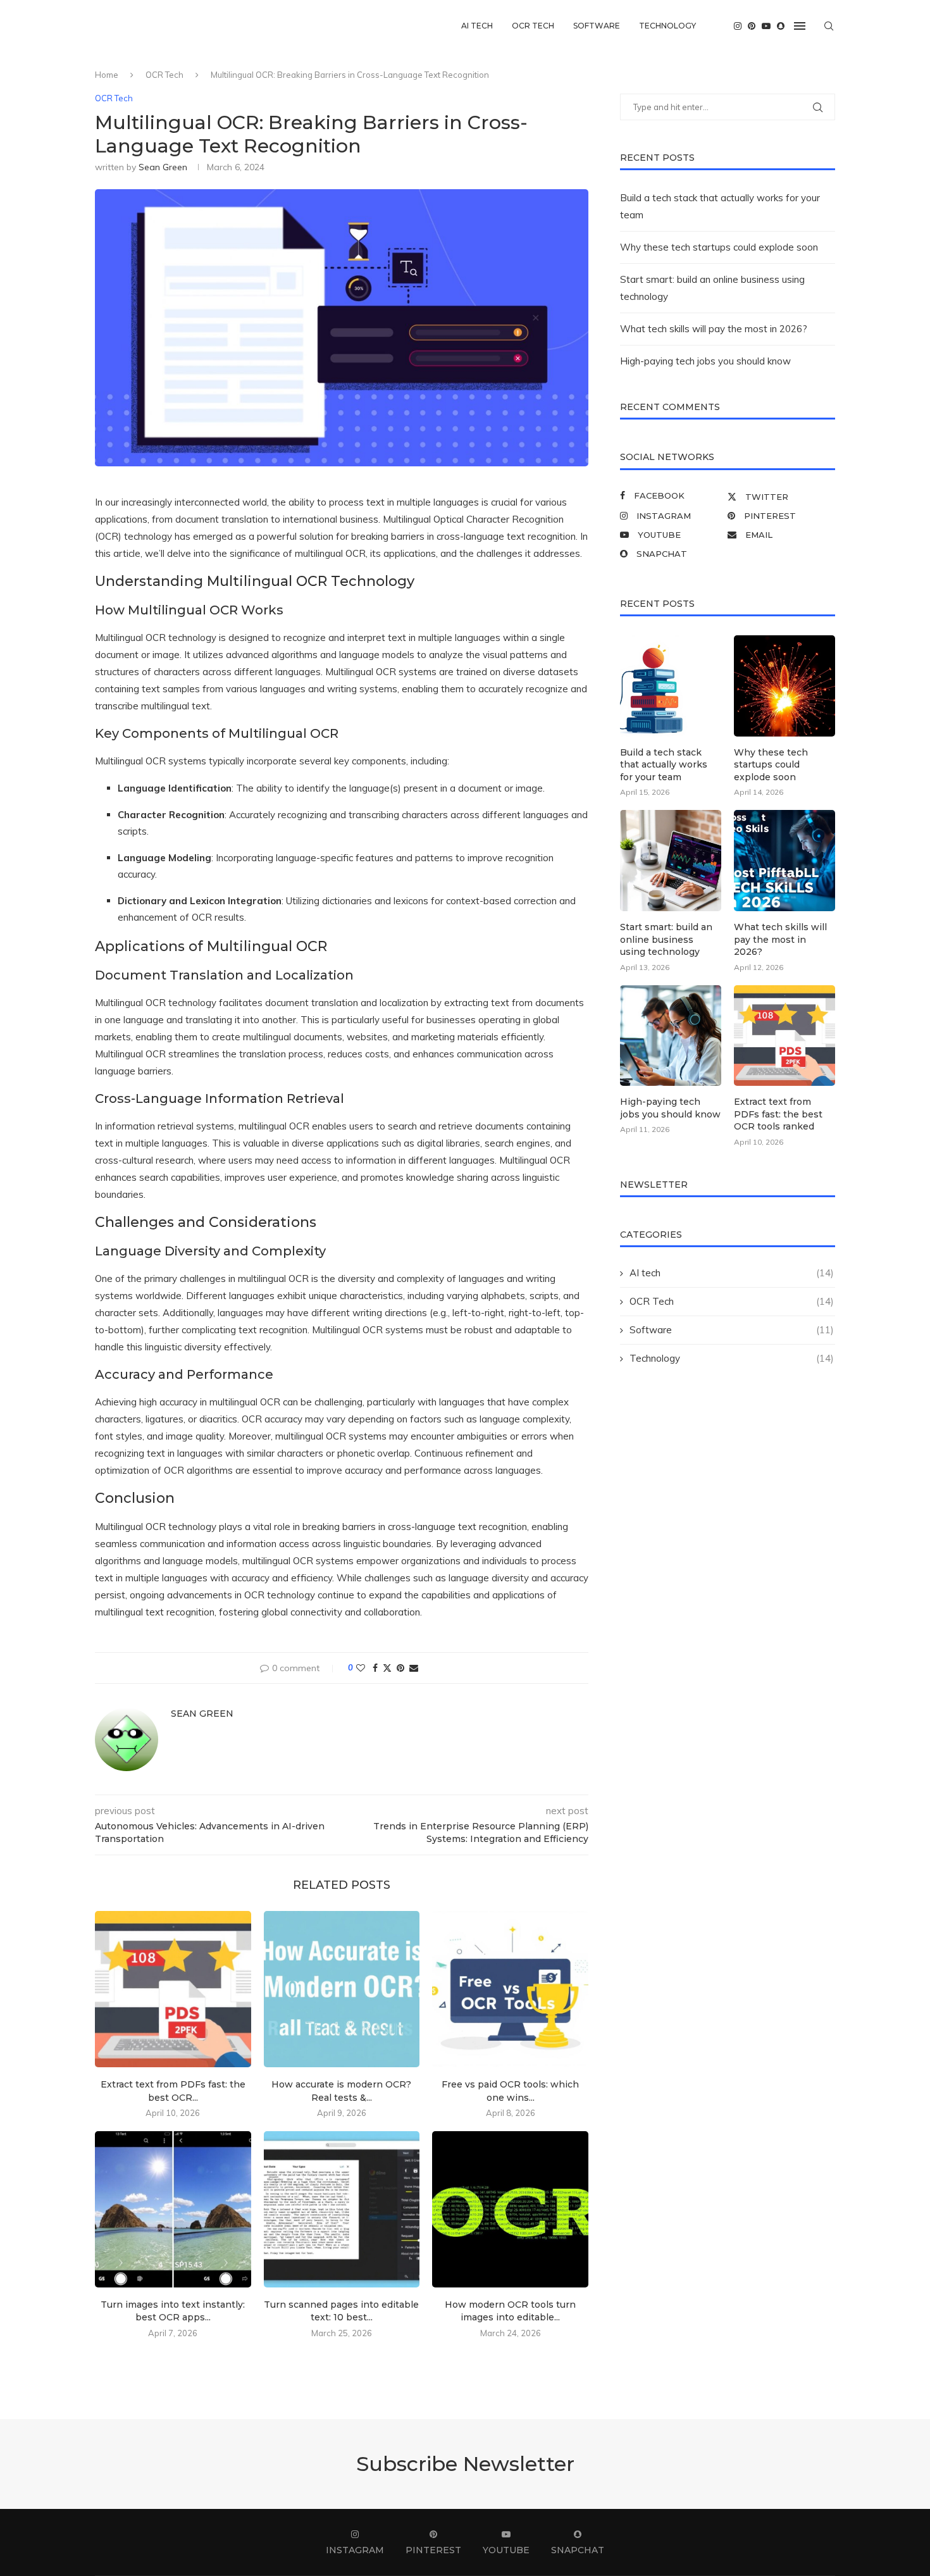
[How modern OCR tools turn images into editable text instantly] (510, 2209)
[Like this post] (361, 1668)
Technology (667, 26)
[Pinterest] (752, 26)
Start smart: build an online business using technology (666, 939)
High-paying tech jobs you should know (705, 361)
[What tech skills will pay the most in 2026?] (784, 861)
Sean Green (163, 167)
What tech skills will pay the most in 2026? (714, 329)
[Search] (829, 26)
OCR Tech (533, 26)
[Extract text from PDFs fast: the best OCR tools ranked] (173, 1989)
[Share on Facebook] (375, 1668)
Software (597, 26)
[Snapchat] (781, 26)
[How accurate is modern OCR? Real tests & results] (342, 1989)
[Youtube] (766, 26)
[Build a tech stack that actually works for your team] (671, 686)
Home (107, 75)
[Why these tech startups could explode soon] (784, 686)
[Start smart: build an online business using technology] (671, 861)
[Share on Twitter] (387, 1668)
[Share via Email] (414, 1668)
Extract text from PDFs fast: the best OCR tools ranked (778, 1114)
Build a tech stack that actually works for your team (664, 765)
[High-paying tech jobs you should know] (671, 1036)
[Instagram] (738, 26)
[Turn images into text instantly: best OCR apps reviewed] (173, 2209)
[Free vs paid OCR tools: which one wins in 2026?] (510, 1989)
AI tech (477, 26)
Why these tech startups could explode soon (719, 247)
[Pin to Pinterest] (400, 1668)
